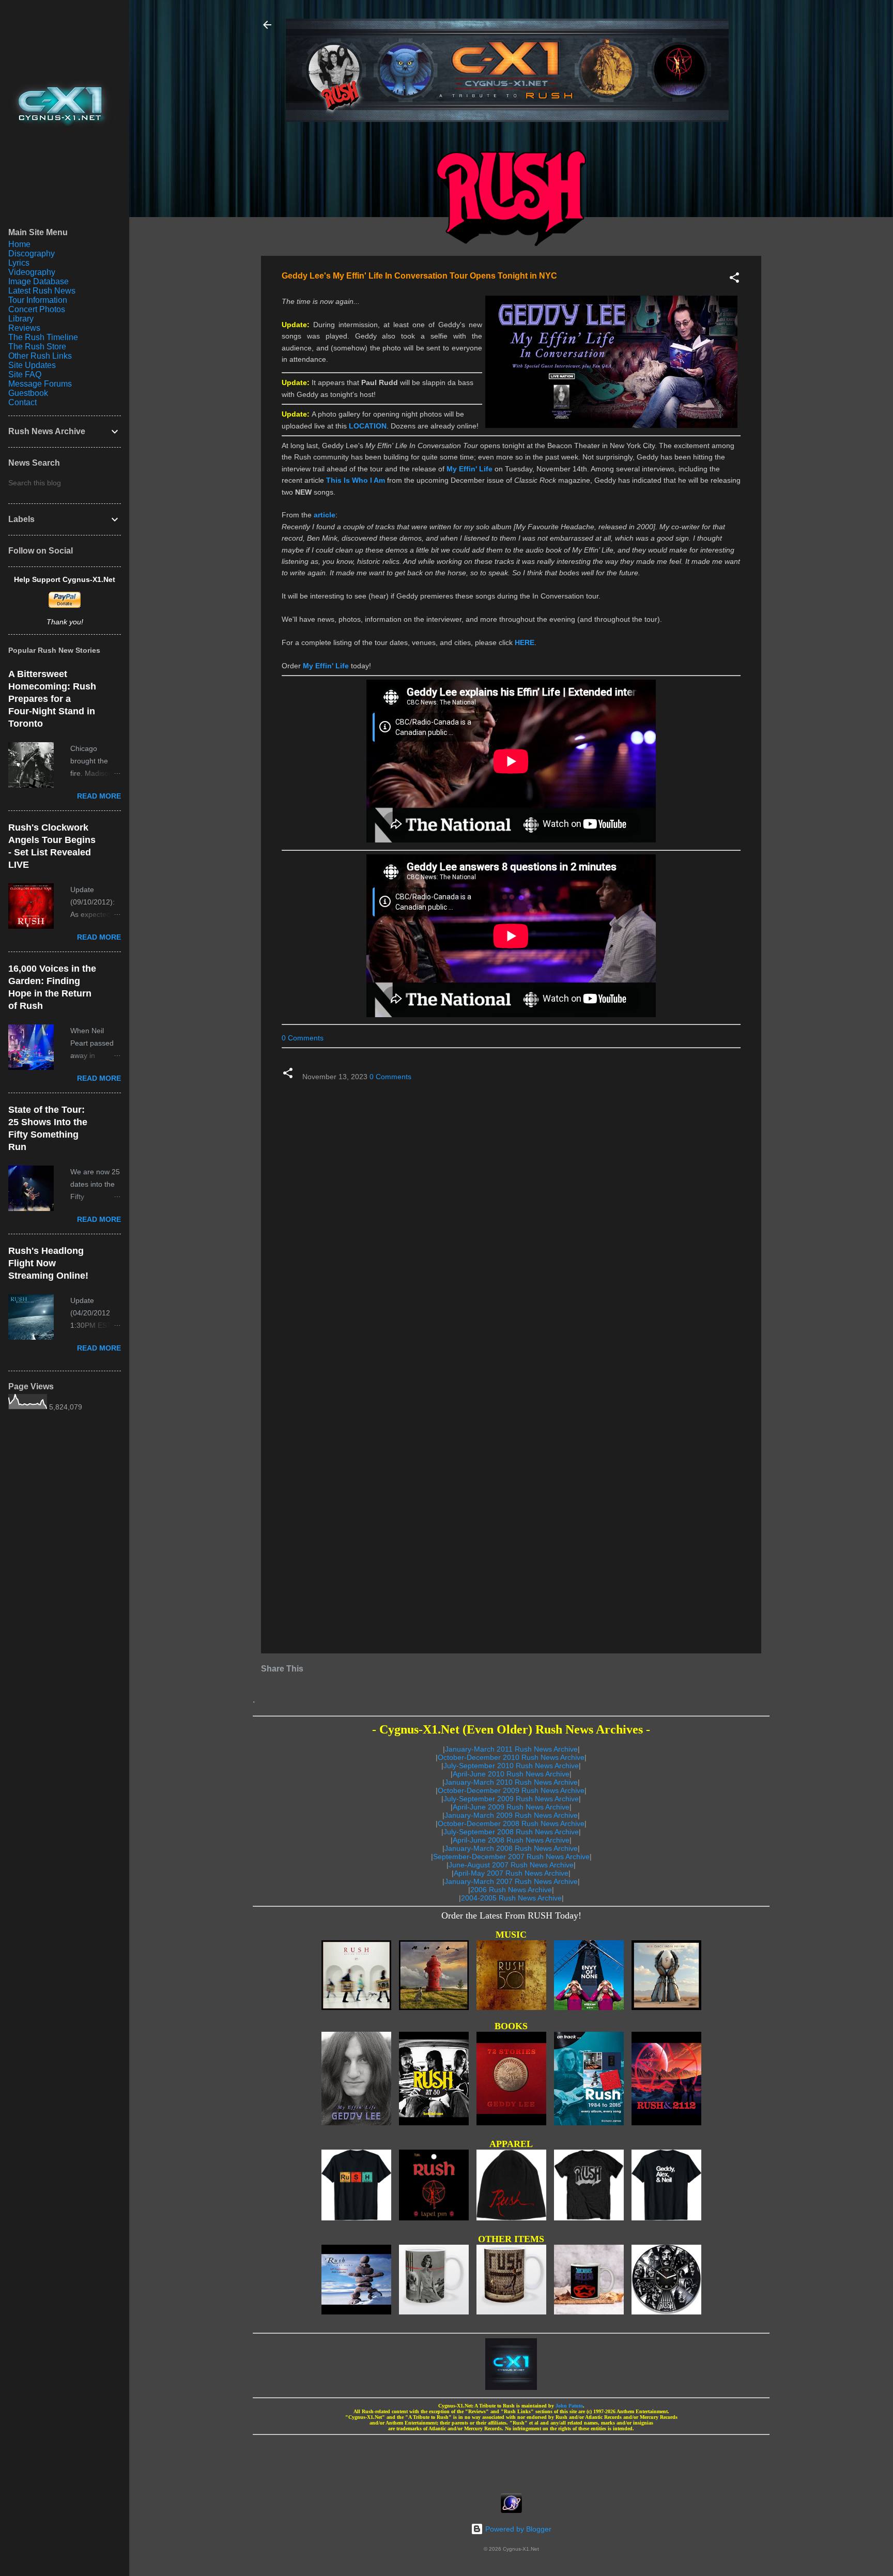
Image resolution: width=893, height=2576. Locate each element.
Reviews (24, 328)
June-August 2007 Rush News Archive (511, 1865)
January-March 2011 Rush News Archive (511, 1749)
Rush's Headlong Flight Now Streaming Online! (48, 1263)
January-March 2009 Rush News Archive (511, 1815)
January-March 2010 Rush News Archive (511, 1782)
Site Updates (32, 365)
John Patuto (569, 2406)
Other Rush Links (40, 356)
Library (21, 319)
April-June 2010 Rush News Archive (511, 1774)
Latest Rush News (42, 291)
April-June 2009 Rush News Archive (511, 1807)
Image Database (39, 281)
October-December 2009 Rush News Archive (511, 1790)
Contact (22, 402)
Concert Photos (37, 309)
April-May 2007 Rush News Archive (511, 1873)
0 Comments (303, 1038)
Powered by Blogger (517, 2529)
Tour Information (38, 300)
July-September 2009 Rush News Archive (511, 1799)
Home (19, 244)
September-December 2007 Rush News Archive (511, 1857)
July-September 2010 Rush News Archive (511, 1766)
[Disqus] (511, 1222)
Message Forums (40, 384)
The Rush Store (37, 347)
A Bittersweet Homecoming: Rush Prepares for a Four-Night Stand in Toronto (52, 699)
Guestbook (28, 393)
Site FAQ (25, 374)
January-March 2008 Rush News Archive (511, 1848)
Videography (32, 272)
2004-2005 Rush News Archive (511, 1898)
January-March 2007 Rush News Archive (511, 1881)
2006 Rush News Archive (511, 1890)
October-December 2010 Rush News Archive (511, 1757)
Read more (99, 796)
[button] (734, 279)
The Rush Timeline (43, 337)
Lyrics (19, 263)
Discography (32, 254)
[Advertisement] (511, 2461)
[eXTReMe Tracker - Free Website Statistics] (511, 2510)
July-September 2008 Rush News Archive (511, 1832)
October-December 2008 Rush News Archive (511, 1823)
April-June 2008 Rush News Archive (511, 1840)
